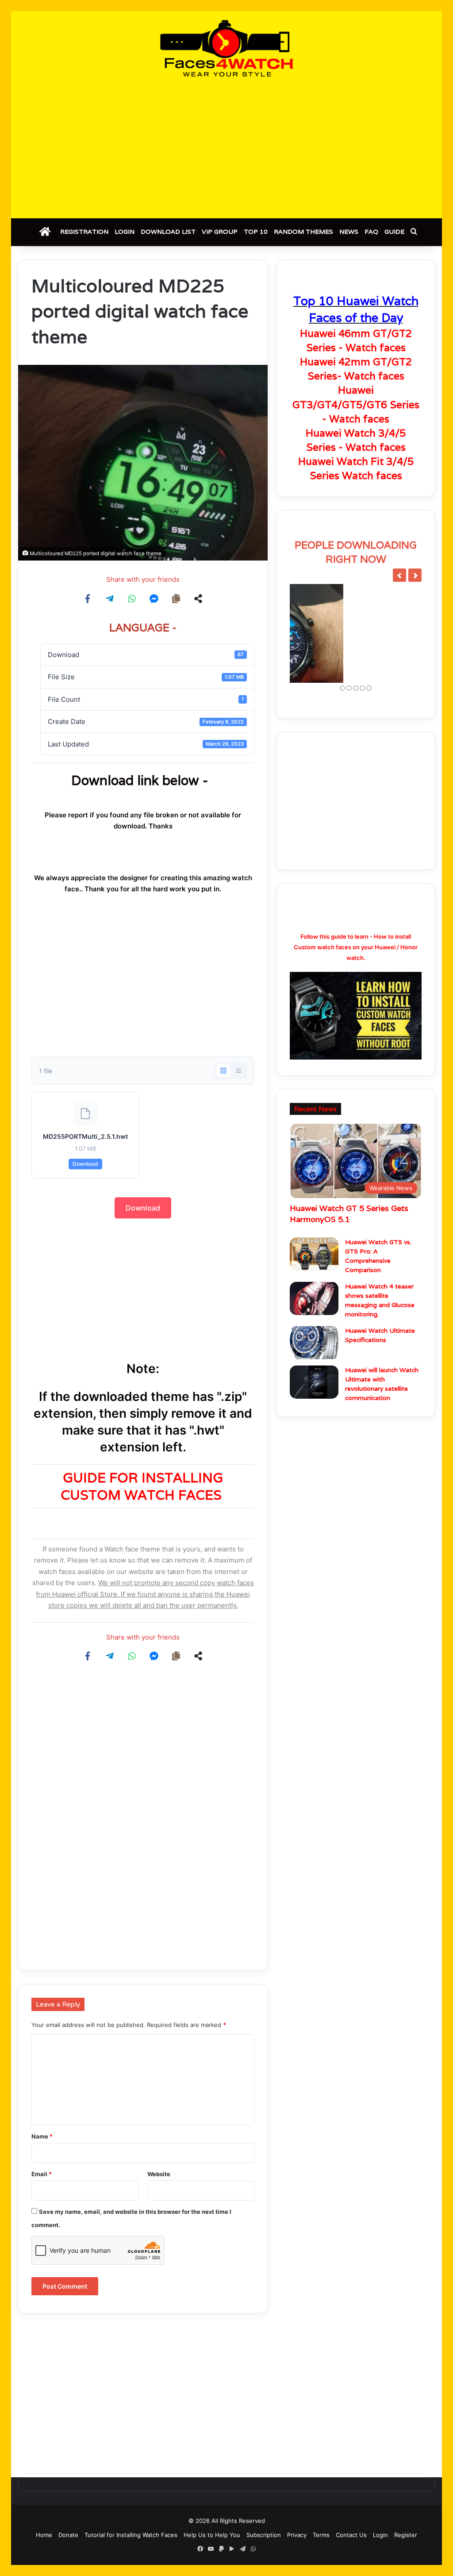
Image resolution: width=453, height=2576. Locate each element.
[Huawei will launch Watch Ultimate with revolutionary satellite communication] (314, 1410)
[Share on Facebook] (88, 599)
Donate (68, 2535)
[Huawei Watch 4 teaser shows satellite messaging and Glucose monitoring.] (314, 1326)
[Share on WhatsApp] (132, 599)
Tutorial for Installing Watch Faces (131, 2535)
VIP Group (220, 232)
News (349, 232)
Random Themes (303, 232)
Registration (84, 232)
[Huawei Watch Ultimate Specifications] (314, 1370)
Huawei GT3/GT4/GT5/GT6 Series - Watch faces (356, 404)
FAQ (371, 232)
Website (159, 2174)
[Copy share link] (176, 599)
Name (42, 2136)
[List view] (238, 1071)
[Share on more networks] (198, 599)
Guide (394, 232)
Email (42, 2174)
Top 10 (256, 232)
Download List (168, 232)
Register (406, 2535)
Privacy (297, 2535)
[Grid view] (223, 1071)
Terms (321, 2535)
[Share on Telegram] (110, 599)
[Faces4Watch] (226, 48)
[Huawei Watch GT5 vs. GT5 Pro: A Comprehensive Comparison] (314, 1282)
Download (85, 1164)
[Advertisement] (226, 147)
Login (125, 232)
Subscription (264, 2535)
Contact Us (351, 2535)
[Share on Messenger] (154, 599)
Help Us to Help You (212, 2535)
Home (44, 2535)
